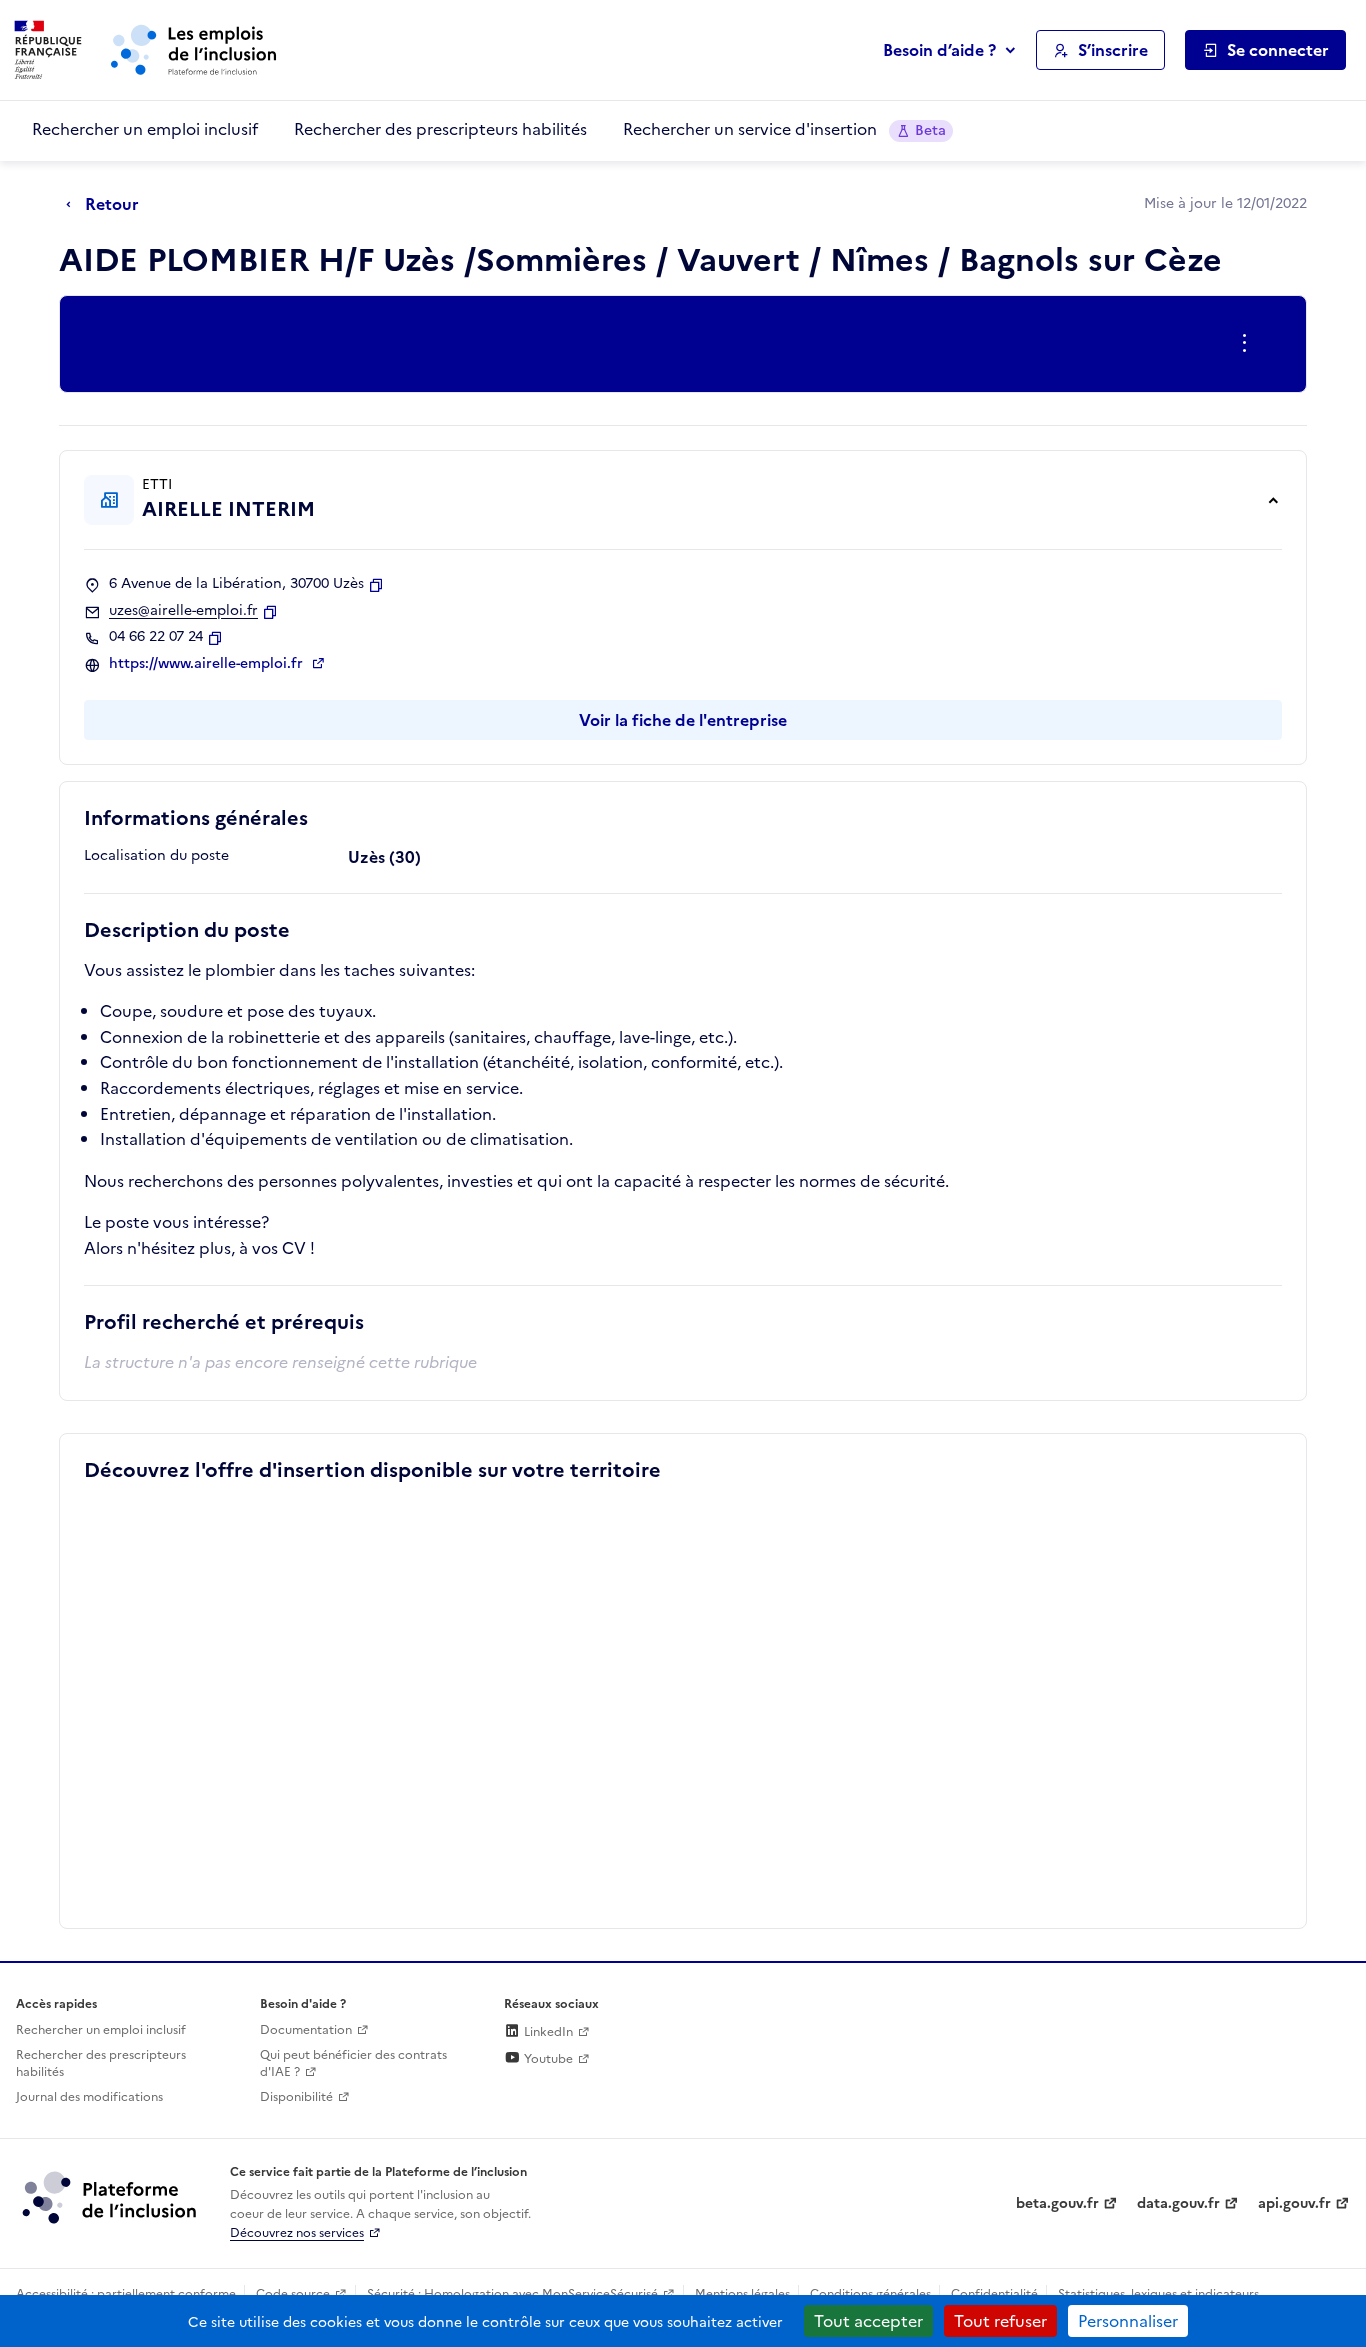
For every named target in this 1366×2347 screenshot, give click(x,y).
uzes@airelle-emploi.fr (183, 611)
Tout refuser (1000, 2321)
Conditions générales (870, 2294)
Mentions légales (742, 2294)
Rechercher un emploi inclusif (145, 129)
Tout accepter (868, 2321)
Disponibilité (296, 2097)
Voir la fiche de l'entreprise (683, 720)
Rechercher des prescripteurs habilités (440, 129)
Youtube (547, 2059)
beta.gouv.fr (1057, 2203)
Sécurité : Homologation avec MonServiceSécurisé (512, 2294)
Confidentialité (994, 2294)
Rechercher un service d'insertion (784, 129)
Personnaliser (1128, 2321)
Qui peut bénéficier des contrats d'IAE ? (353, 2063)
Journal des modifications (89, 2097)
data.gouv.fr (1178, 2203)
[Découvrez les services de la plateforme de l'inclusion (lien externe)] (111, 2197)
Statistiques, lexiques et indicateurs (1158, 2294)
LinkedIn (547, 2032)
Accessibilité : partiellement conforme (126, 2294)
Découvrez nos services (297, 2233)
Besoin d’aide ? (939, 50)
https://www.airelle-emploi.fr (208, 664)
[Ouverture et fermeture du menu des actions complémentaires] (1248, 344)
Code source (293, 2294)
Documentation (306, 2030)
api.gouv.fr (1294, 2203)
